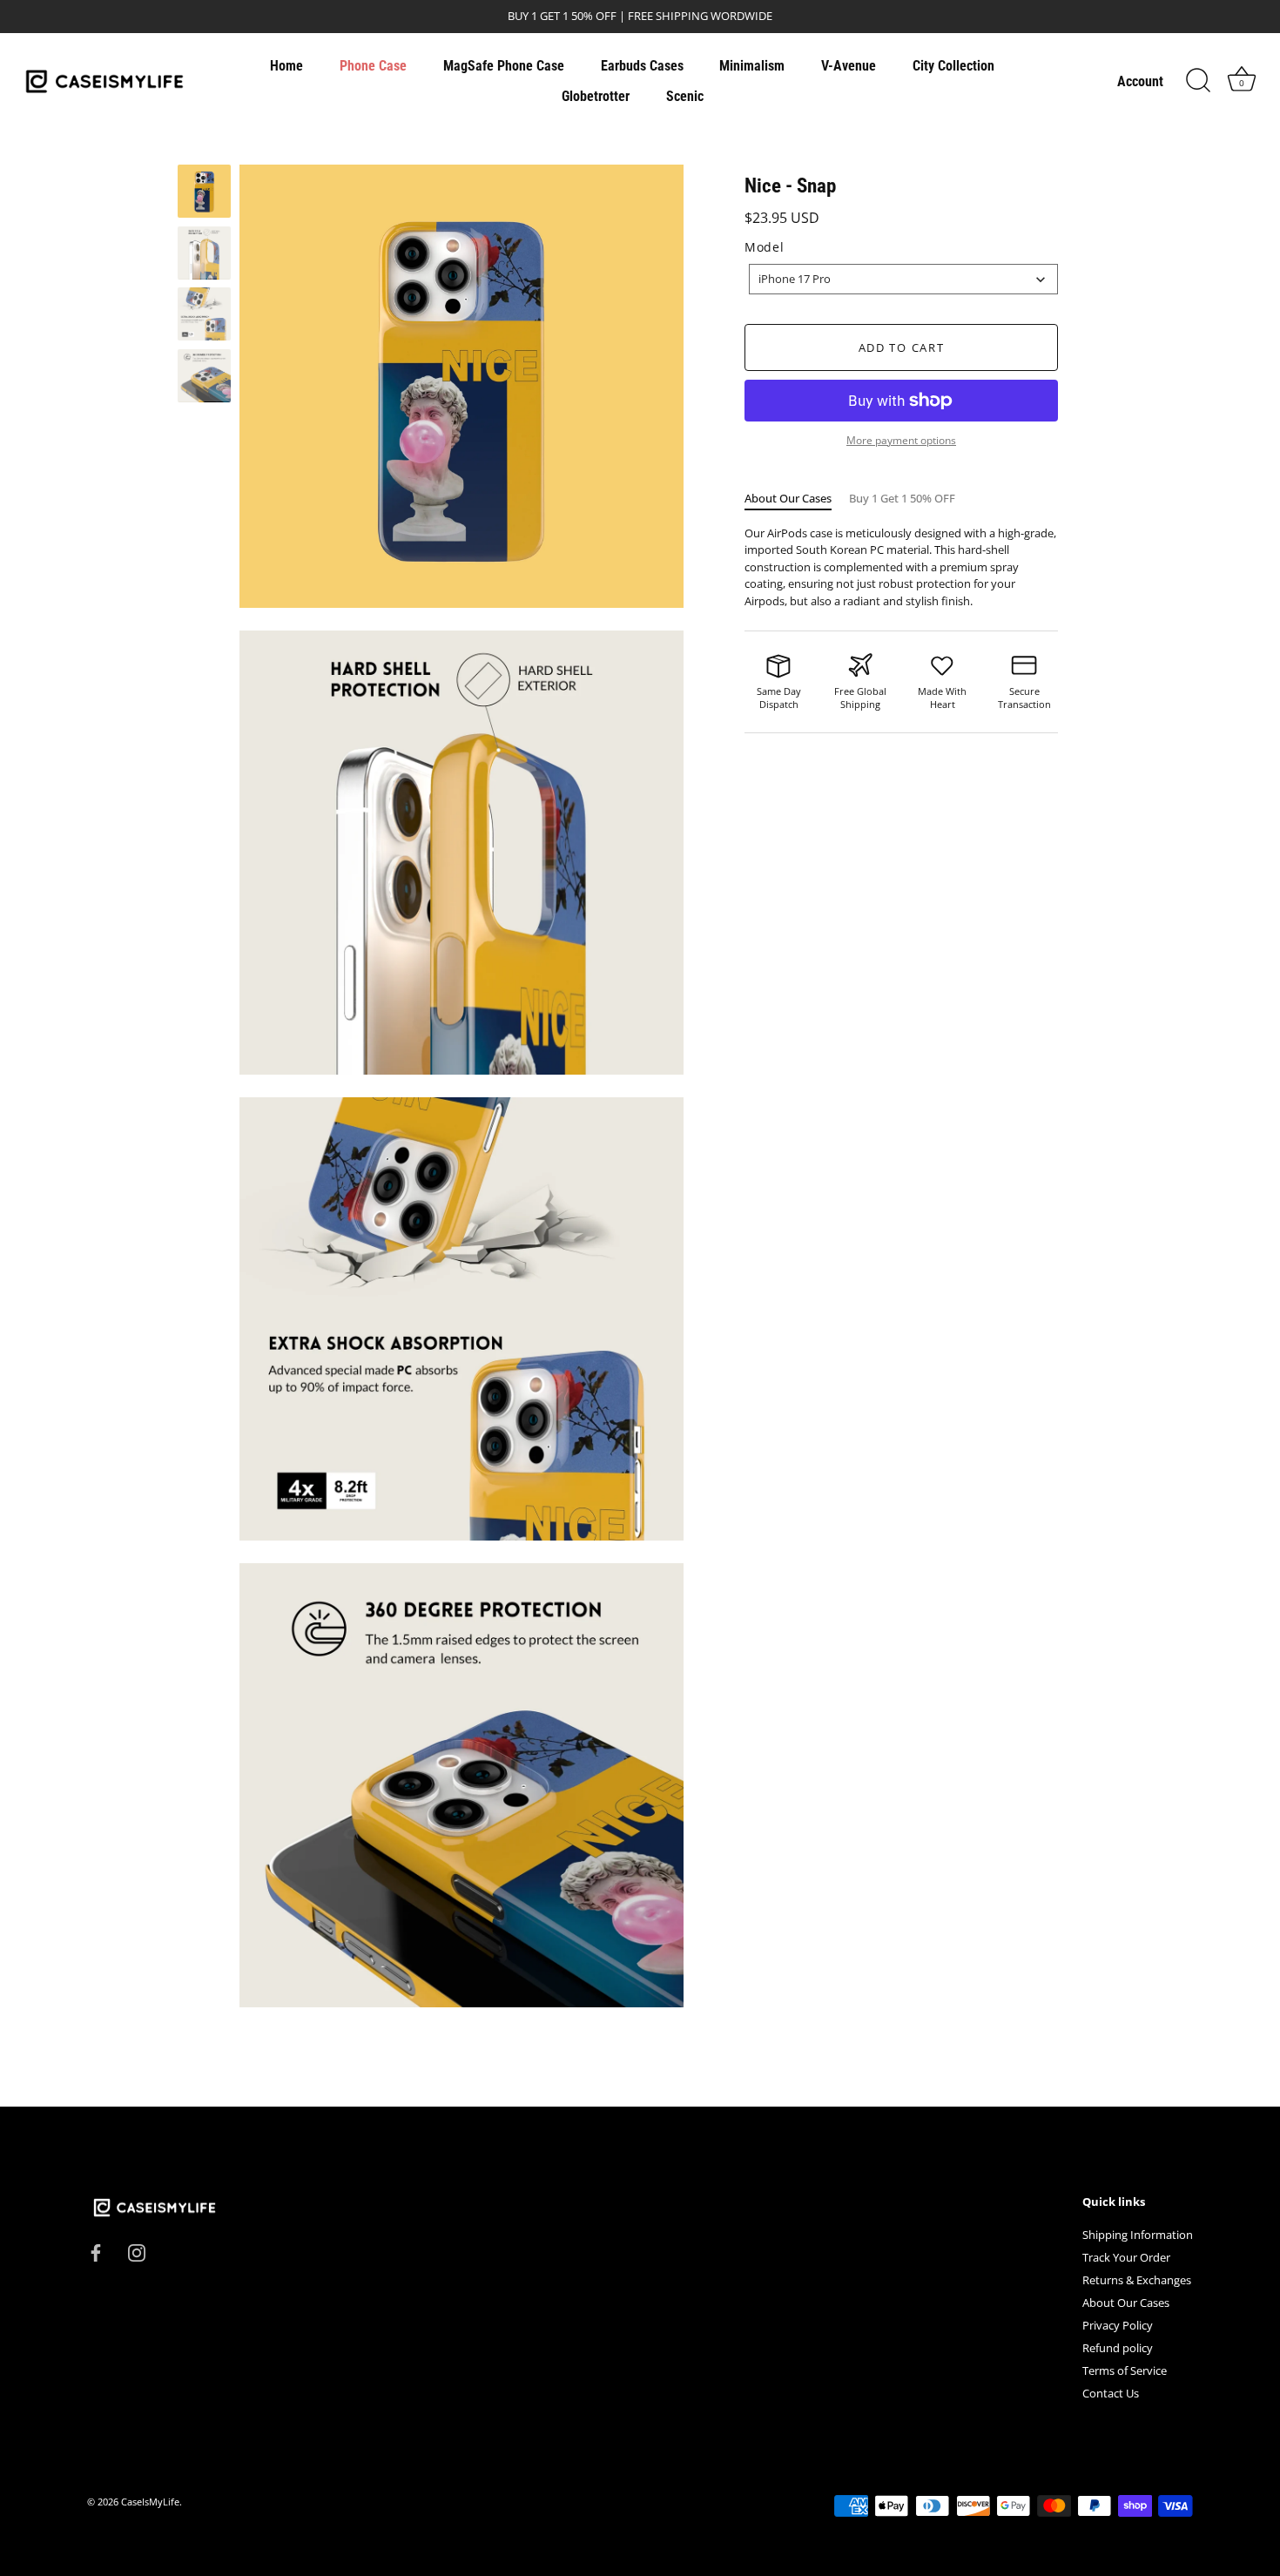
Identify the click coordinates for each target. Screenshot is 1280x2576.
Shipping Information (1138, 2235)
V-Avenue (849, 66)
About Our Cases (788, 498)
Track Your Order (1126, 2257)
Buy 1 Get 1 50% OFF (902, 498)
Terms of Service (1125, 2370)
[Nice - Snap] (204, 191)
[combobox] (903, 279)
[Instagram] (137, 2252)
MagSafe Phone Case (504, 66)
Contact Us (1111, 2393)
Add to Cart (902, 347)
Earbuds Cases (642, 66)
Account (1140, 81)
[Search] (1198, 81)
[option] (204, 194)
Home (286, 66)
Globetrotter (596, 96)
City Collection (953, 66)
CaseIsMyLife (150, 2502)
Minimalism (752, 66)
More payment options (901, 440)
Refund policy (1118, 2348)
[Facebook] (96, 2252)
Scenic (685, 96)
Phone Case (373, 66)
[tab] (797, 499)
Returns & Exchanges (1137, 2280)
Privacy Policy (1118, 2325)
